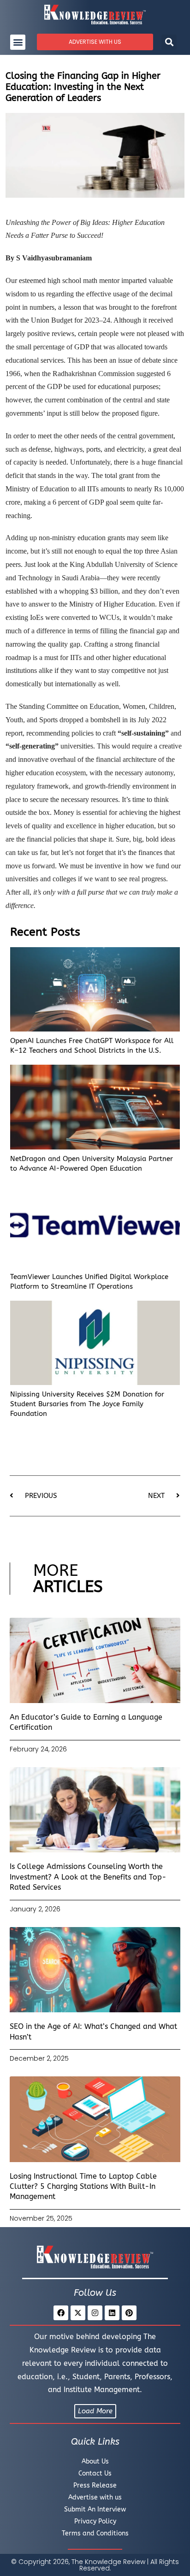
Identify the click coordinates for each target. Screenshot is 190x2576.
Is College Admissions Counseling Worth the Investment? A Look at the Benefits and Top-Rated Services (88, 1877)
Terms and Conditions (95, 2533)
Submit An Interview (95, 2509)
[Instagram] (95, 2313)
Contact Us (95, 2473)
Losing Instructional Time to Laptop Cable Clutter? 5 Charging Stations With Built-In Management (83, 2187)
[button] (18, 42)
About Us (95, 2461)
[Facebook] (61, 2313)
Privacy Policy (95, 2521)
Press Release (95, 2485)
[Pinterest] (129, 2313)
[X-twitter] (78, 2313)
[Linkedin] (112, 2313)
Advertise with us (95, 2497)
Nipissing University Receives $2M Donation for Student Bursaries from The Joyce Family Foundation (87, 1404)
